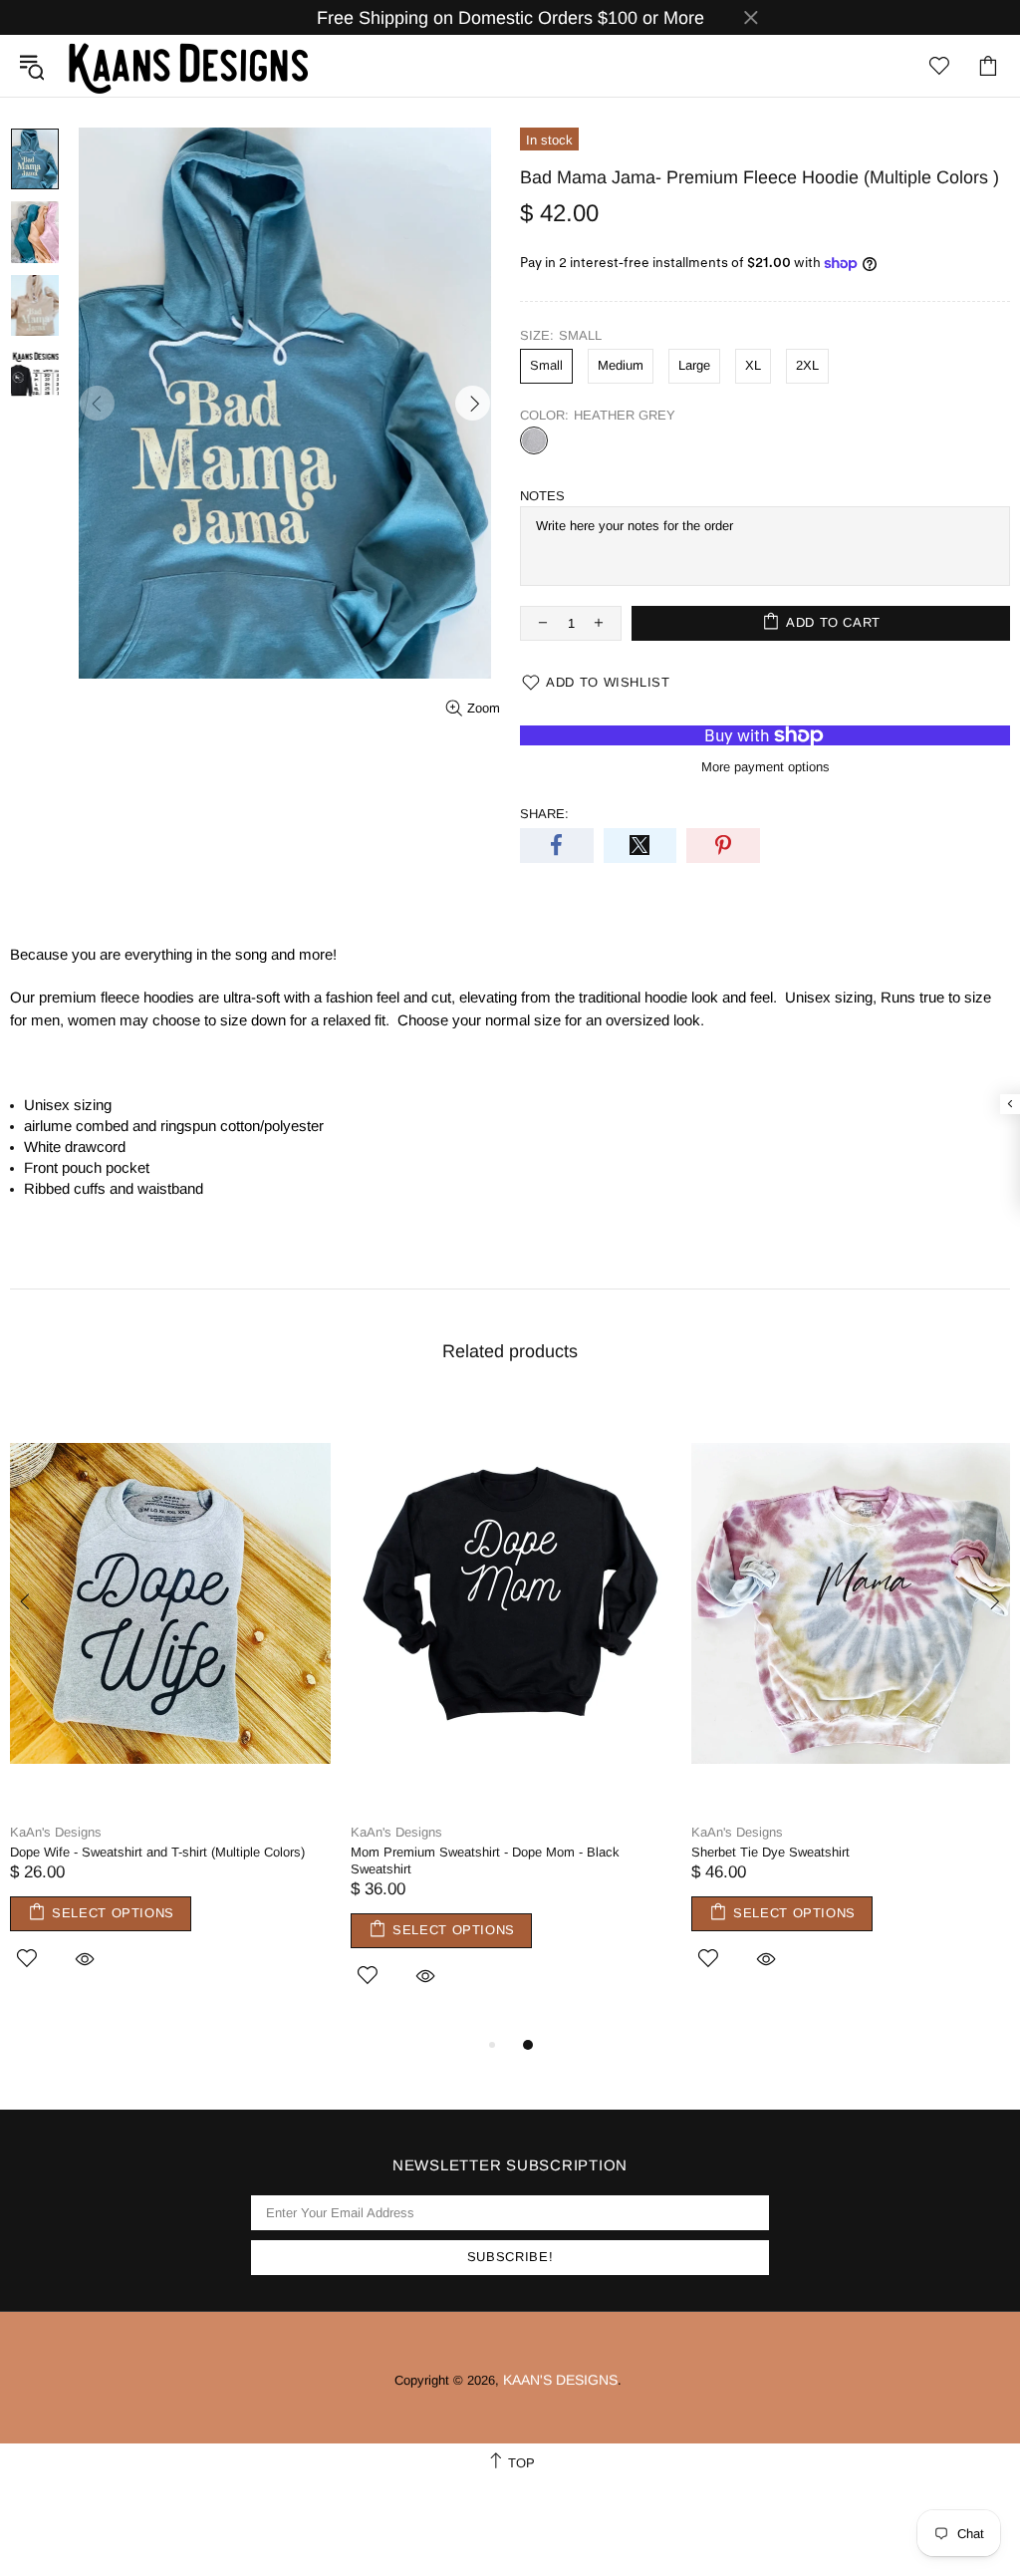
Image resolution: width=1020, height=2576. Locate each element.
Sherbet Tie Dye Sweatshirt (770, 1852)
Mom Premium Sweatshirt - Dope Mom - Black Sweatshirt (485, 1860)
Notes (542, 496)
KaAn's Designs (188, 66)
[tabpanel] (170, 1707)
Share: (544, 814)
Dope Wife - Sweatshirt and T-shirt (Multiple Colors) (157, 1852)
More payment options (765, 767)
